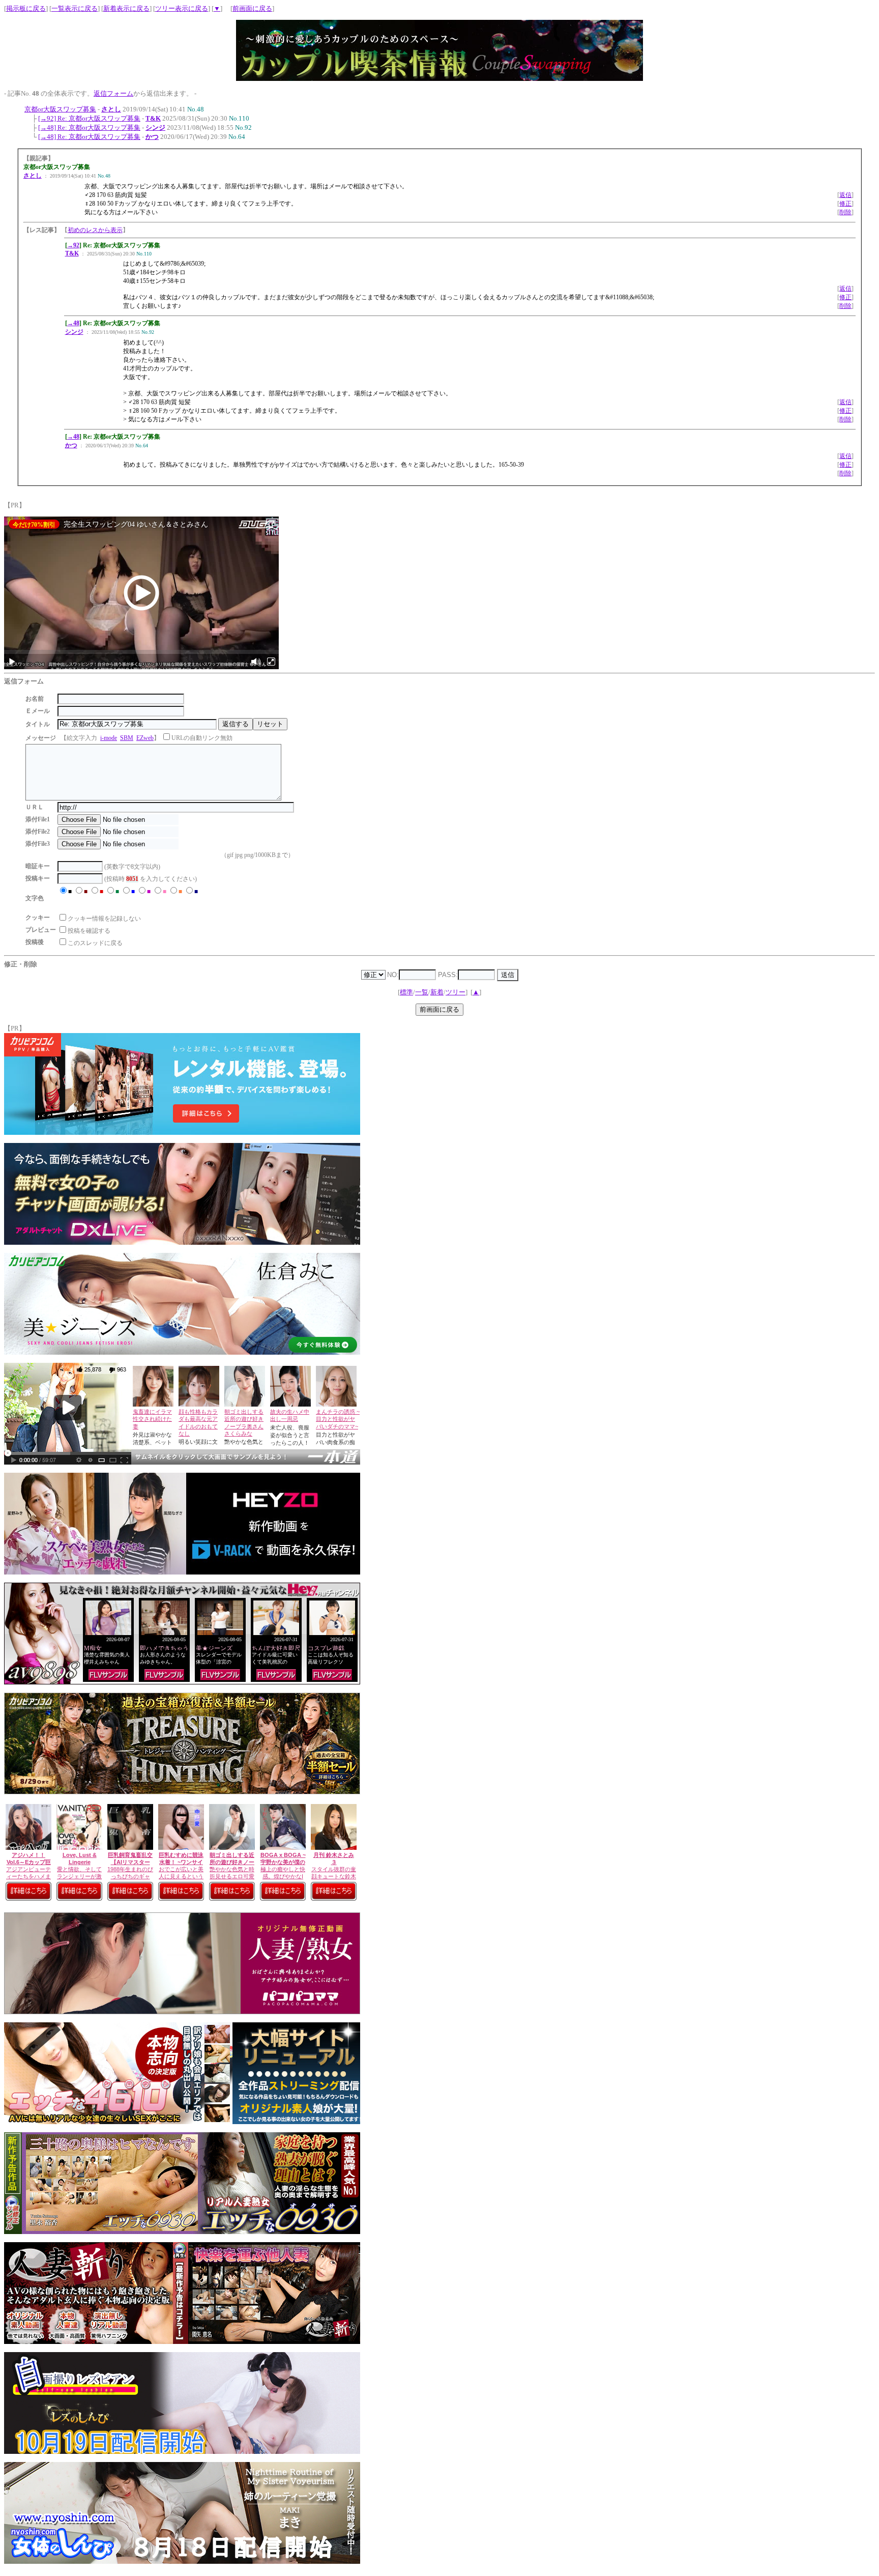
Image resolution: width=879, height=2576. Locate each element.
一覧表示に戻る (75, 8)
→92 (73, 245)
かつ (152, 137)
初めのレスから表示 (95, 230)
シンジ (155, 127)
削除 (845, 212)
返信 (845, 195)
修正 (845, 204)
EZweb (145, 738)
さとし (111, 109)
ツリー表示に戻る (182, 8)
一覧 (422, 992)
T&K (153, 118)
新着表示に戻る (126, 8)
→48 (73, 323)
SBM (127, 738)
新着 (437, 992)
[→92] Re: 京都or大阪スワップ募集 (89, 118)
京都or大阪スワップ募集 (60, 109)
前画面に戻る (252, 8)
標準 (406, 992)
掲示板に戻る (26, 8)
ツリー (456, 992)
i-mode (109, 738)
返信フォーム (113, 93)
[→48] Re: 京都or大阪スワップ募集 (89, 127)
